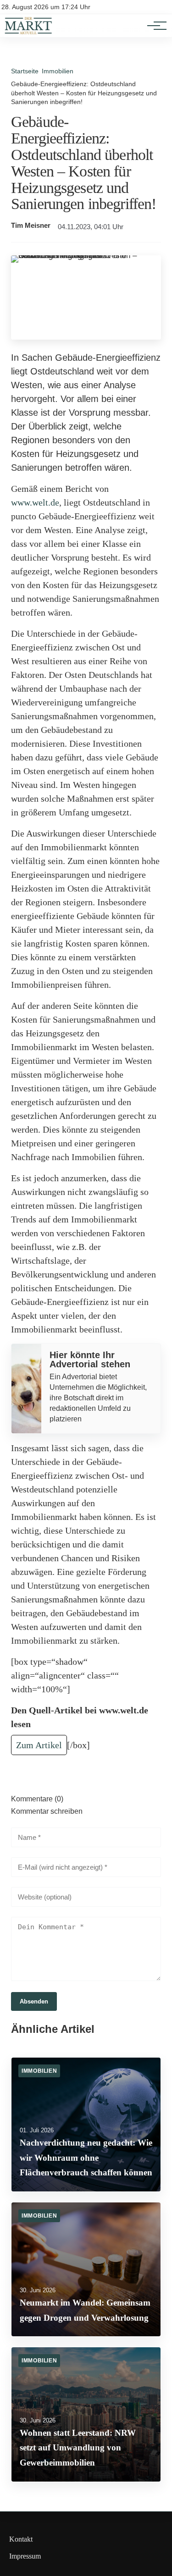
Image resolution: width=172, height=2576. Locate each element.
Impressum (25, 2556)
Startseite (25, 71)
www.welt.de (35, 502)
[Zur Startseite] (28, 32)
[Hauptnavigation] (154, 26)
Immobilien (58, 71)
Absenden (34, 2001)
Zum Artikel (39, 1745)
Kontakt (21, 2539)
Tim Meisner (31, 226)
